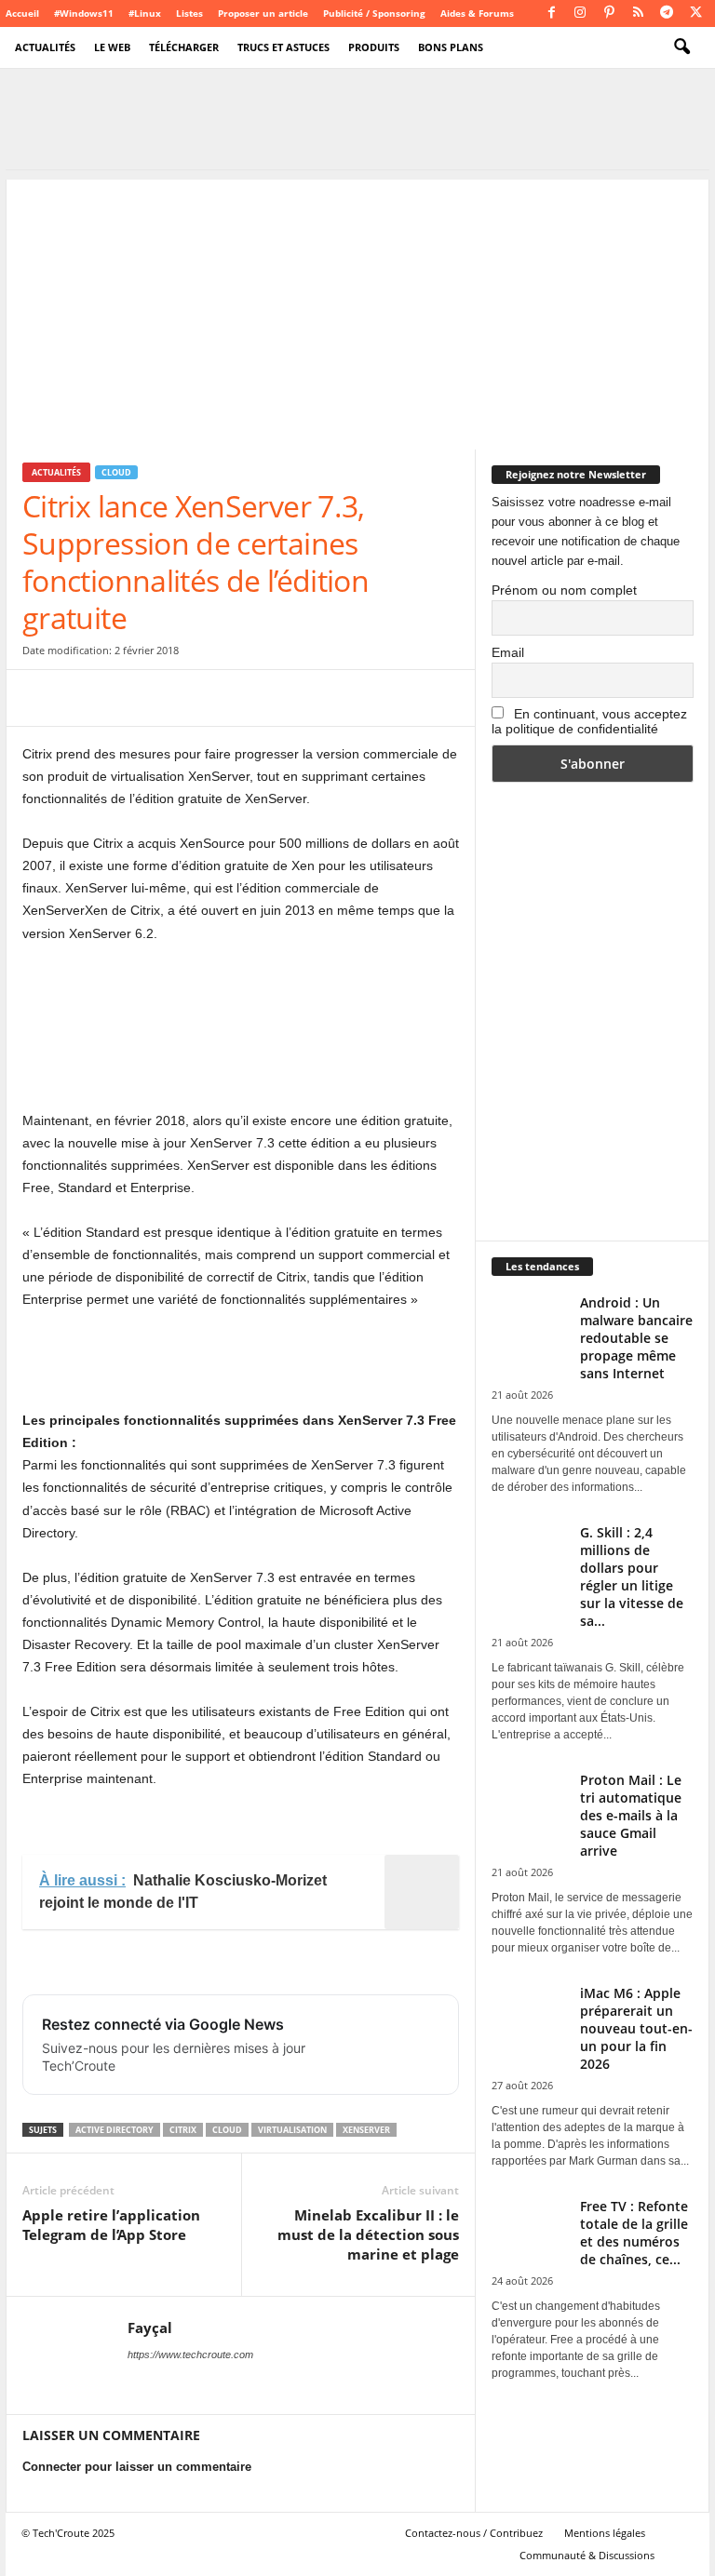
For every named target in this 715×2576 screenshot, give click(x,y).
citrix (183, 2130)
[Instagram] (580, 13)
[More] (342, 698)
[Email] (212, 698)
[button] (681, 47)
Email (508, 652)
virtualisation (292, 2130)
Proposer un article (263, 13)
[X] (695, 13)
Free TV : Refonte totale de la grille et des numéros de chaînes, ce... (634, 2233)
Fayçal (150, 2328)
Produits (374, 47)
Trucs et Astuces (283, 47)
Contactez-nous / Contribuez (474, 2533)
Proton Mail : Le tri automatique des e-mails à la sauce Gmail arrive (631, 1815)
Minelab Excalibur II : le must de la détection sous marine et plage (368, 2234)
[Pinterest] (609, 13)
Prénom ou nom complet (564, 590)
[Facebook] (551, 13)
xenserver (366, 2130)
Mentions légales (605, 2533)
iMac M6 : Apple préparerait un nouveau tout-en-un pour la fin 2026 (636, 2028)
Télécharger (184, 47)
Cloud (116, 472)
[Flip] (298, 698)
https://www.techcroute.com (190, 2355)
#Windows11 (84, 13)
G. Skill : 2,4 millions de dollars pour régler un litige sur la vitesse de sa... (632, 1576)
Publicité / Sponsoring (374, 13)
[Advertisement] (357, 310)
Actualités (45, 47)
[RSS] (638, 13)
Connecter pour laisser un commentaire (137, 2467)
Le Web (112, 47)
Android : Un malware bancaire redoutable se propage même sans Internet (636, 1338)
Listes (189, 13)
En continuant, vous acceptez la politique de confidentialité (589, 721)
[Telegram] (667, 13)
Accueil (22, 13)
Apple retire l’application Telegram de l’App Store (111, 2225)
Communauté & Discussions (587, 2555)
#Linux (145, 13)
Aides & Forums (477, 13)
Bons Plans (451, 47)
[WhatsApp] (169, 698)
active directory (115, 2130)
